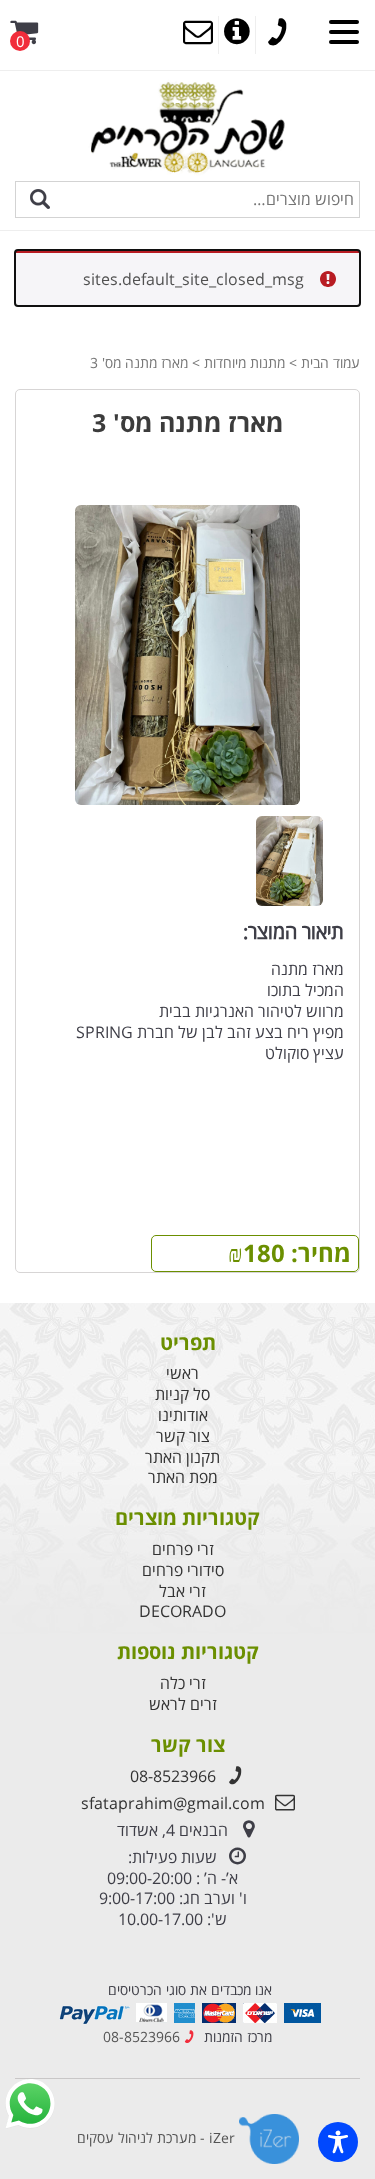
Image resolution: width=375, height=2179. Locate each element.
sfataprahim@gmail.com (173, 1803)
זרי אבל (182, 1591)
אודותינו (183, 1415)
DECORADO (182, 1611)
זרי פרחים (183, 1549)
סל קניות (182, 1394)
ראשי (182, 1373)
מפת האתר (183, 1477)
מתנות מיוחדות (244, 362)
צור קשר (183, 1436)
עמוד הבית (330, 362)
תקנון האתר (182, 1457)
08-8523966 (173, 1776)
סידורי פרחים (183, 1570)
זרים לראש (183, 1704)
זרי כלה (183, 1683)
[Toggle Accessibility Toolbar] (338, 2142)
